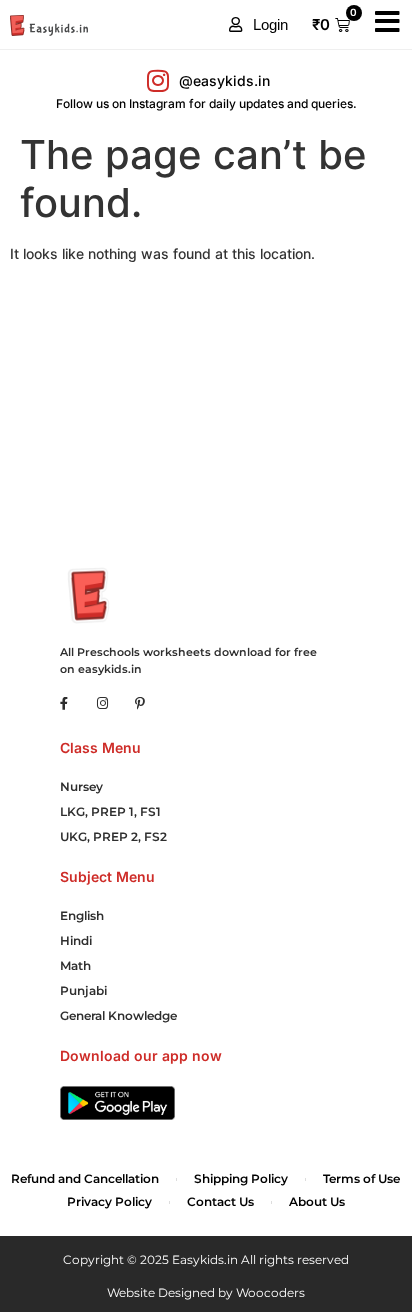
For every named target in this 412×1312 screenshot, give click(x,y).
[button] (258, 25)
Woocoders (270, 1292)
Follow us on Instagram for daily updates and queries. (206, 103)
